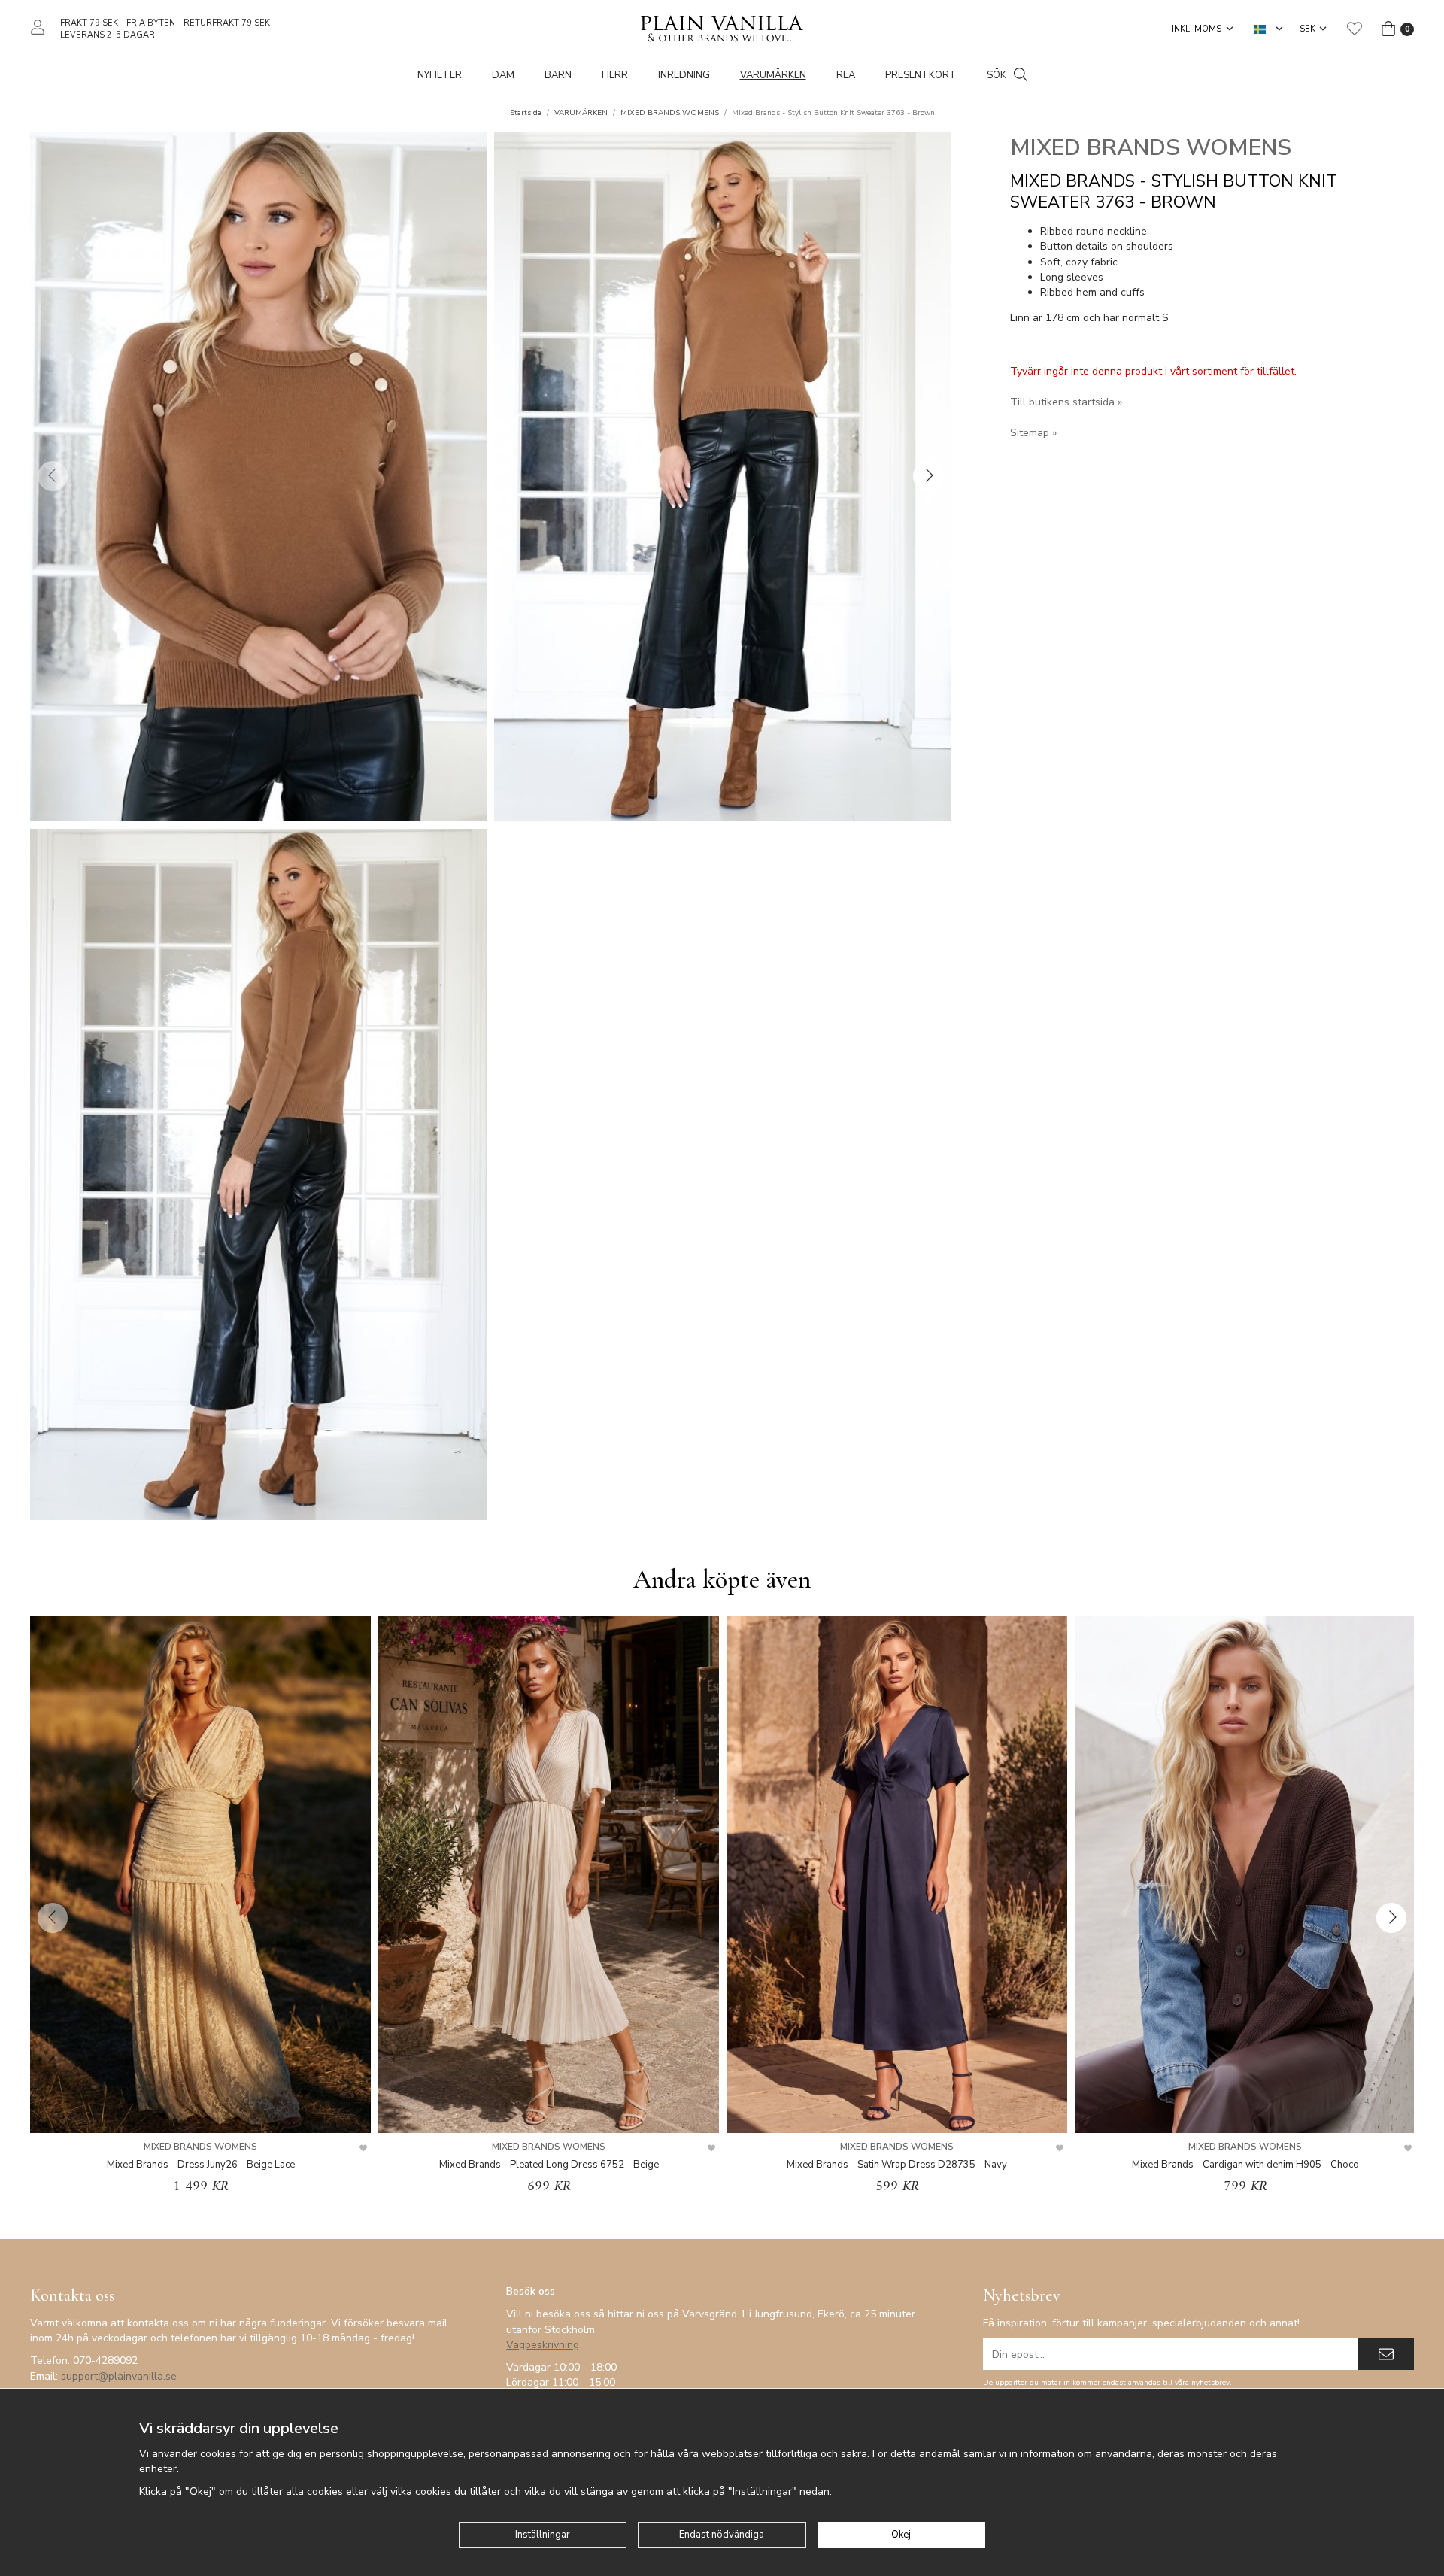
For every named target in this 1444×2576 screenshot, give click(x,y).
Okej (901, 2535)
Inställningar (543, 2535)
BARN (558, 75)
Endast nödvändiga (722, 2535)
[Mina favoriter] (1355, 29)
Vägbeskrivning (543, 2345)
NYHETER (440, 75)
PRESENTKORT (921, 75)
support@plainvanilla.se (119, 2376)
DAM (503, 75)
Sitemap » (1033, 433)
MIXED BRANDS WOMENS (1151, 148)
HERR (615, 75)
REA (846, 75)
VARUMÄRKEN (773, 75)
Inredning (684, 75)
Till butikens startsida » (1066, 402)
